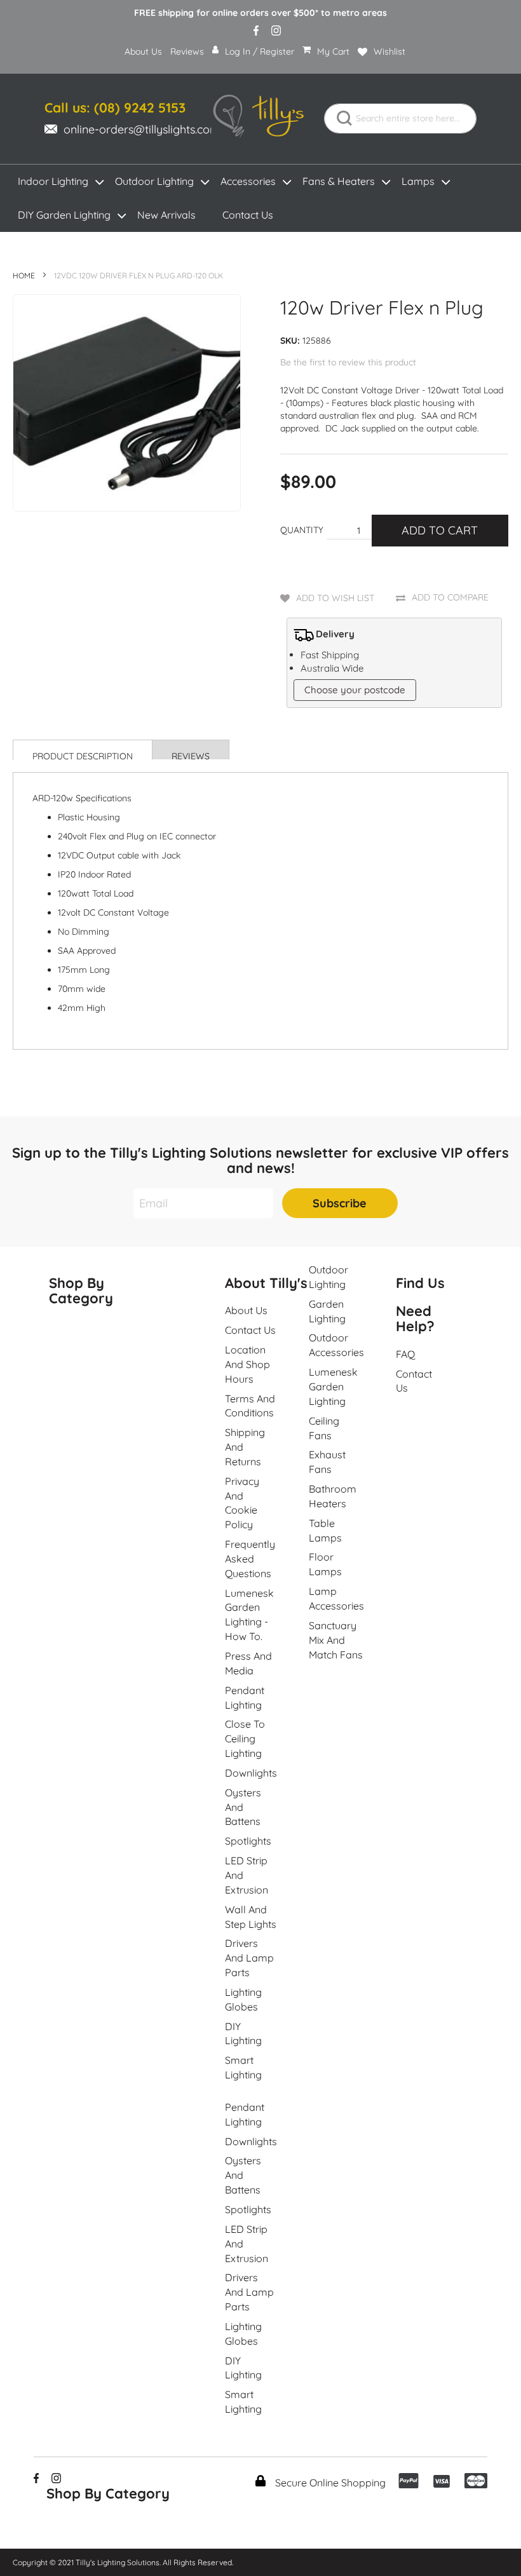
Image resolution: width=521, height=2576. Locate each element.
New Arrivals (166, 215)
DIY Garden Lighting (64, 215)
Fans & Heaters (339, 181)
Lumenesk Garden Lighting (333, 1386)
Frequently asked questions (250, 1559)
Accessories (248, 181)
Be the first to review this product (348, 362)
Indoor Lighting (53, 181)
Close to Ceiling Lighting (245, 1739)
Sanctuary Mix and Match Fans (336, 1640)
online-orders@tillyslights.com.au (149, 129)
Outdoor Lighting (154, 181)
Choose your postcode (355, 690)
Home (24, 275)
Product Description (83, 755)
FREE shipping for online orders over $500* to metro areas (260, 13)
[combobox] (400, 119)
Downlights (251, 1773)
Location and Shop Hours (247, 1364)
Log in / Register (260, 51)
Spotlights (248, 1841)
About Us (143, 51)
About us (246, 1310)
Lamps (418, 181)
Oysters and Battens (243, 1807)
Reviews (187, 51)
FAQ (405, 1354)
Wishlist (389, 51)
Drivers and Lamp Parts (249, 1958)
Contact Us (248, 215)
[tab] (83, 750)
